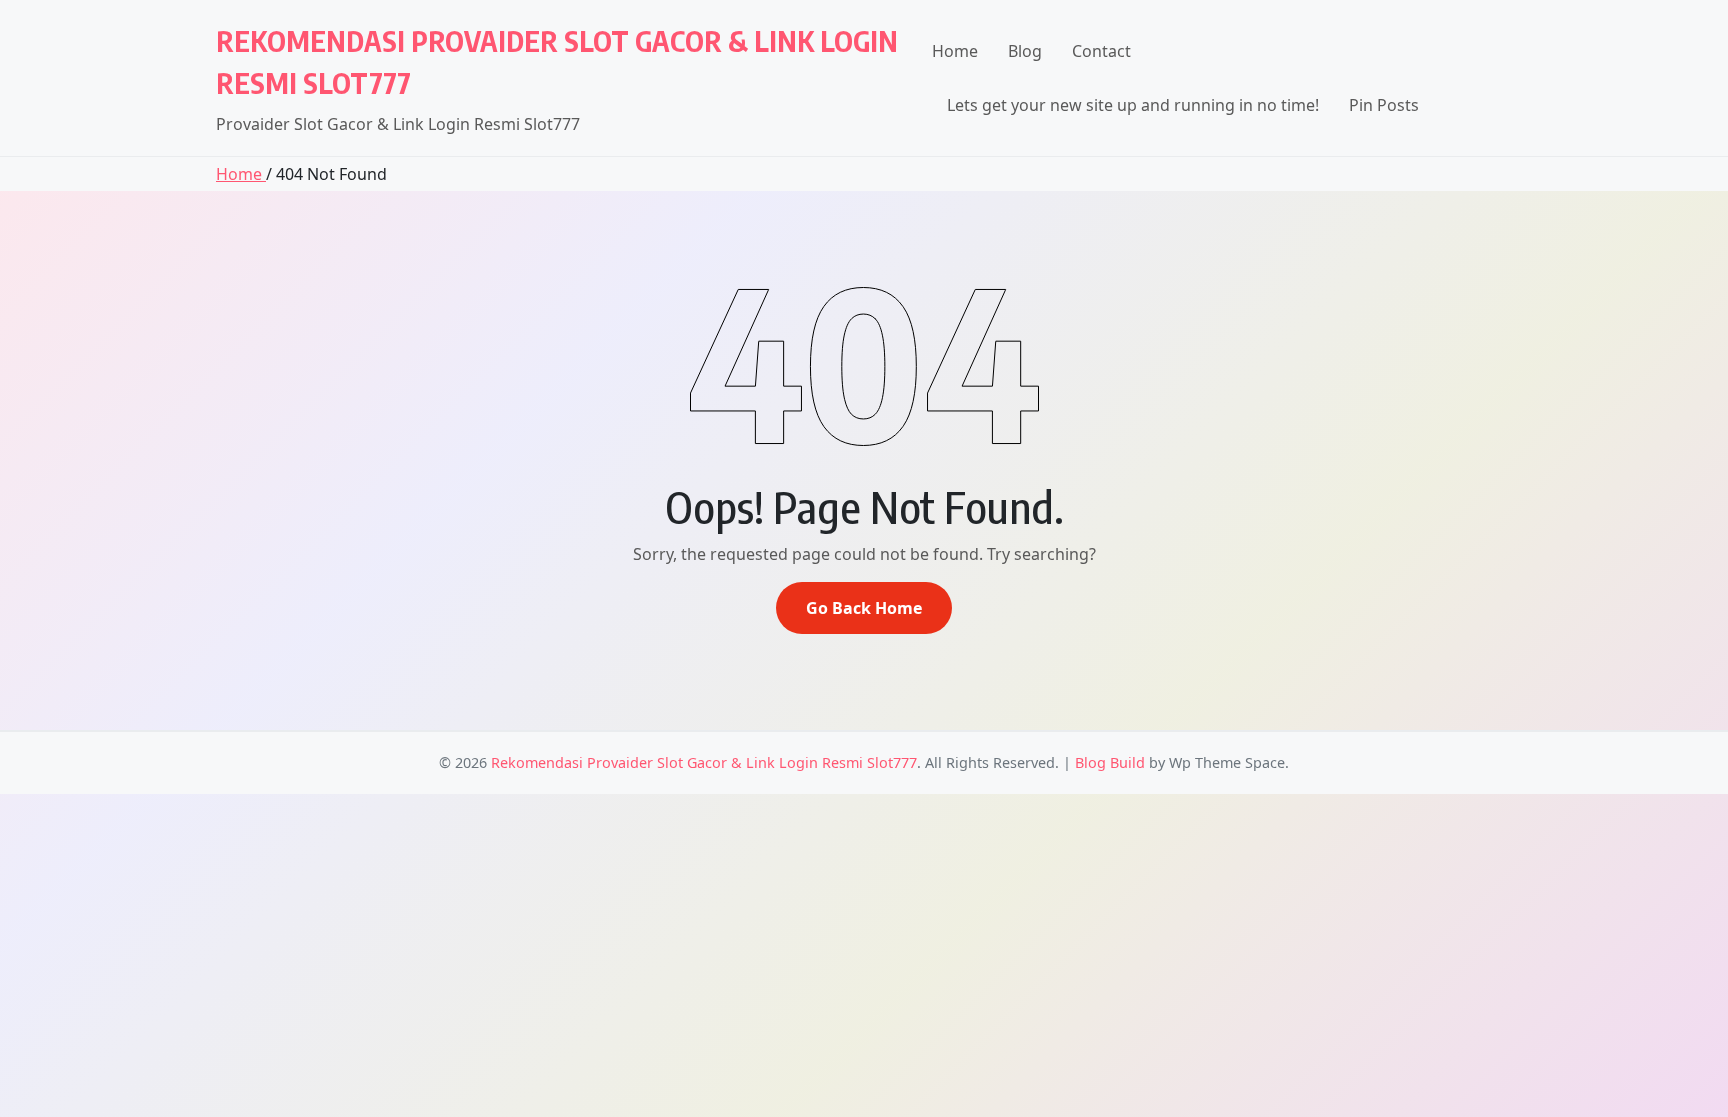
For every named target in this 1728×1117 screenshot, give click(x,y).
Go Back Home (864, 608)
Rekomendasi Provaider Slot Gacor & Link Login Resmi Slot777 (704, 762)
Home (955, 51)
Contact (1101, 51)
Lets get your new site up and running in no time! (1133, 105)
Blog (1025, 51)
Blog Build (1110, 762)
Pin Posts (1384, 105)
